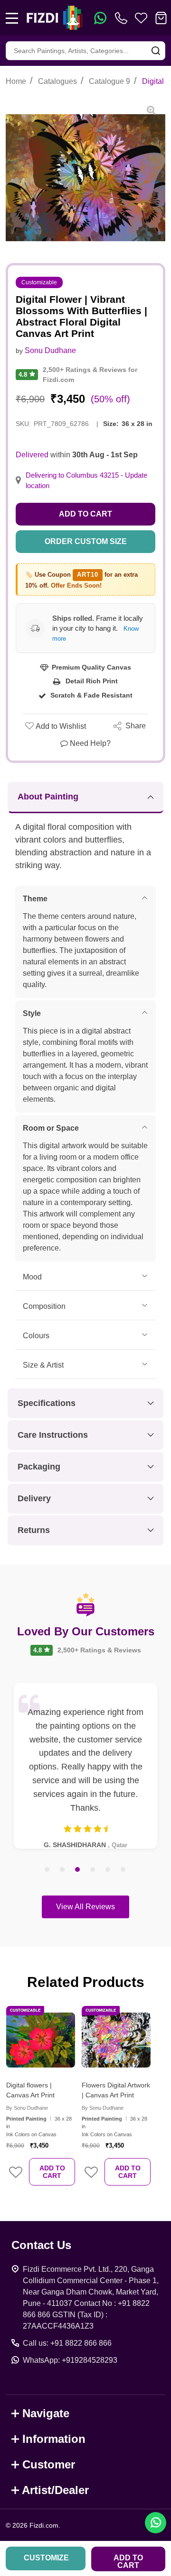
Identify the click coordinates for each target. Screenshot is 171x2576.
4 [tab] (93, 1870)
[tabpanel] (85, 1766)
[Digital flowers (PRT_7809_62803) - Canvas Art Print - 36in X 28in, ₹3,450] (41, 2040)
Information (54, 2439)
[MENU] (12, 18)
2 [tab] (63, 1870)
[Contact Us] (123, 18)
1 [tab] (47, 1870)
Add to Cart (85, 514)
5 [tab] (108, 1870)
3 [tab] (78, 1870)
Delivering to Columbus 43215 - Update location (86, 481)
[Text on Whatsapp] (100, 18)
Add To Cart (52, 2172)
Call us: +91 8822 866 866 (67, 2343)
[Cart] (161, 18)
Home (16, 81)
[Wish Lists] (141, 18)
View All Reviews (85, 1907)
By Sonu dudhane (27, 2108)
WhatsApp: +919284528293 (70, 2360)
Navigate (46, 2413)
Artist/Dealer (55, 2490)
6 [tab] (123, 1870)
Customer (49, 2464)
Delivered (32, 455)
